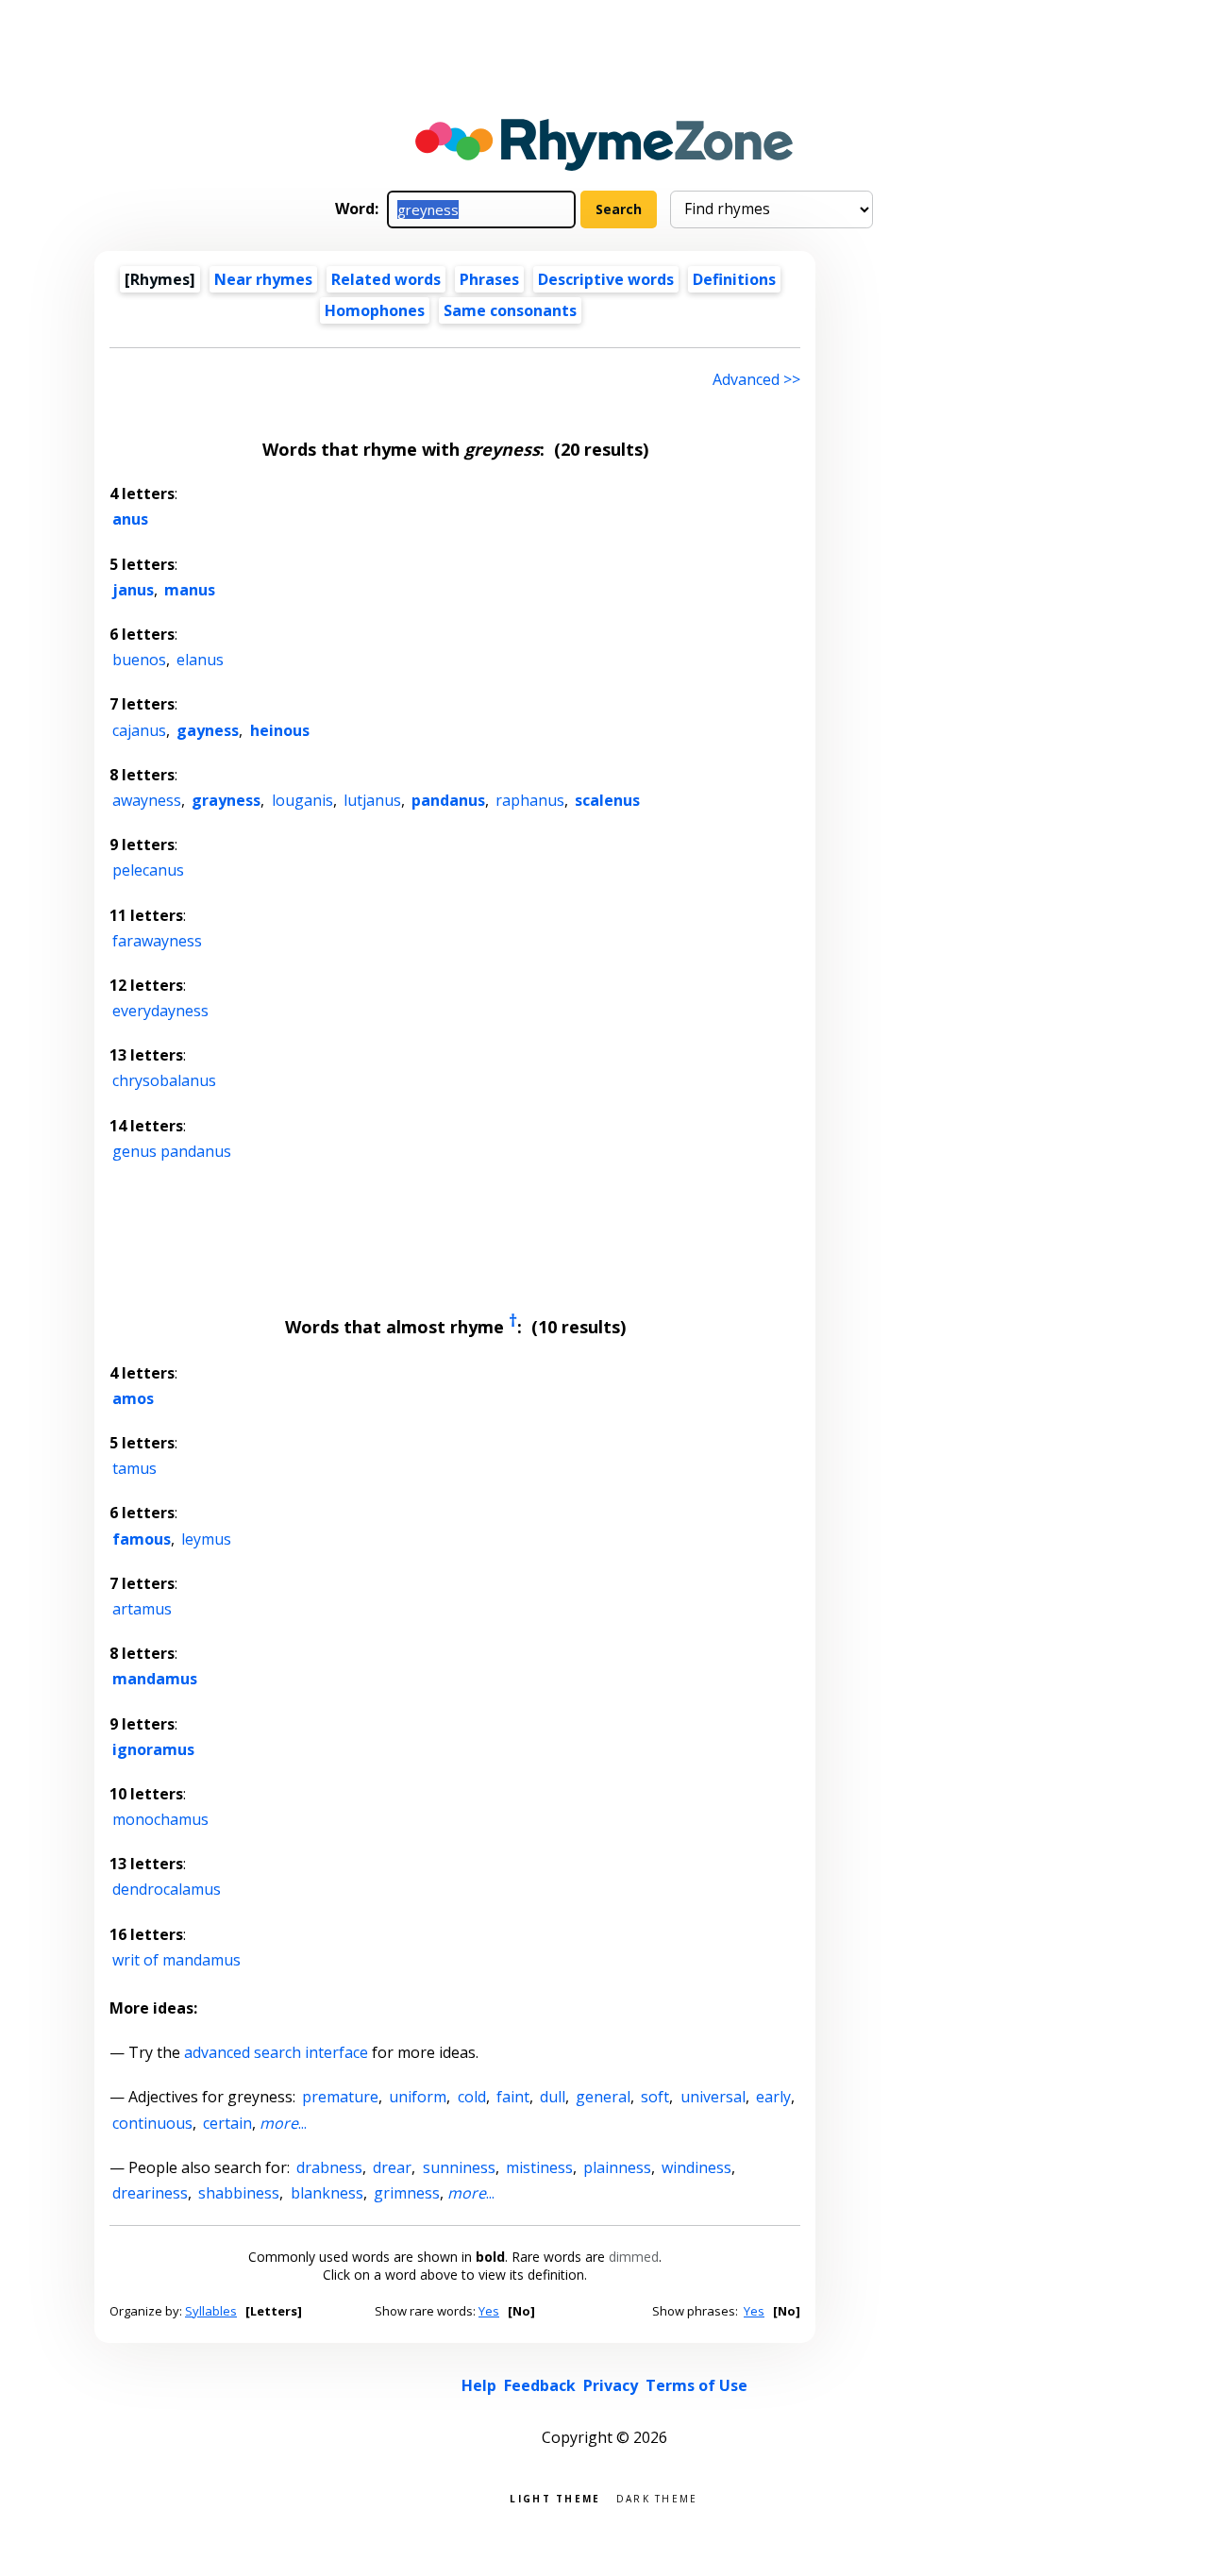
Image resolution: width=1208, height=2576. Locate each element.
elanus (200, 660)
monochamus (160, 1819)
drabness (329, 2167)
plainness (617, 2167)
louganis (302, 800)
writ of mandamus (176, 1960)
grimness (407, 2193)
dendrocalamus (167, 1889)
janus (133, 590)
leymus (206, 1539)
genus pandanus (172, 1151)
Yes (489, 2311)
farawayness (157, 941)
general (603, 2097)
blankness (327, 2193)
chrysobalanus (164, 1080)
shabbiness (239, 2193)
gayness (208, 730)
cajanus (139, 730)
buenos (139, 660)
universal (713, 2097)
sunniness (459, 2167)
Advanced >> (756, 379)
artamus (142, 1609)
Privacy (611, 2385)
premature (340, 2097)
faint (513, 2097)
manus (190, 590)
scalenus (607, 800)
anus (130, 519)
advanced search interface (276, 2052)
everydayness (160, 1011)
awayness (147, 800)
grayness (226, 800)
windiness (696, 2167)
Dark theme (657, 2497)
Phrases (489, 279)
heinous (280, 730)
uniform (418, 2097)
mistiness (539, 2167)
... (283, 2123)
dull (553, 2097)
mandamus (155, 1679)
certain (227, 2123)
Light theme (555, 2497)
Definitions (734, 279)
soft (655, 2097)
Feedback (540, 2385)
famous (142, 1539)
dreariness (150, 2193)
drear (392, 2167)
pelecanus (148, 870)
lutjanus (372, 800)
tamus (134, 1468)
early (773, 2097)
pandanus (448, 800)
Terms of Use (696, 2385)
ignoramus (153, 1749)
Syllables (211, 2311)
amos (133, 1398)
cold (472, 2097)
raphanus (530, 800)
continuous (152, 2123)
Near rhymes (263, 279)
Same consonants (510, 310)
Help (479, 2385)
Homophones (375, 310)
